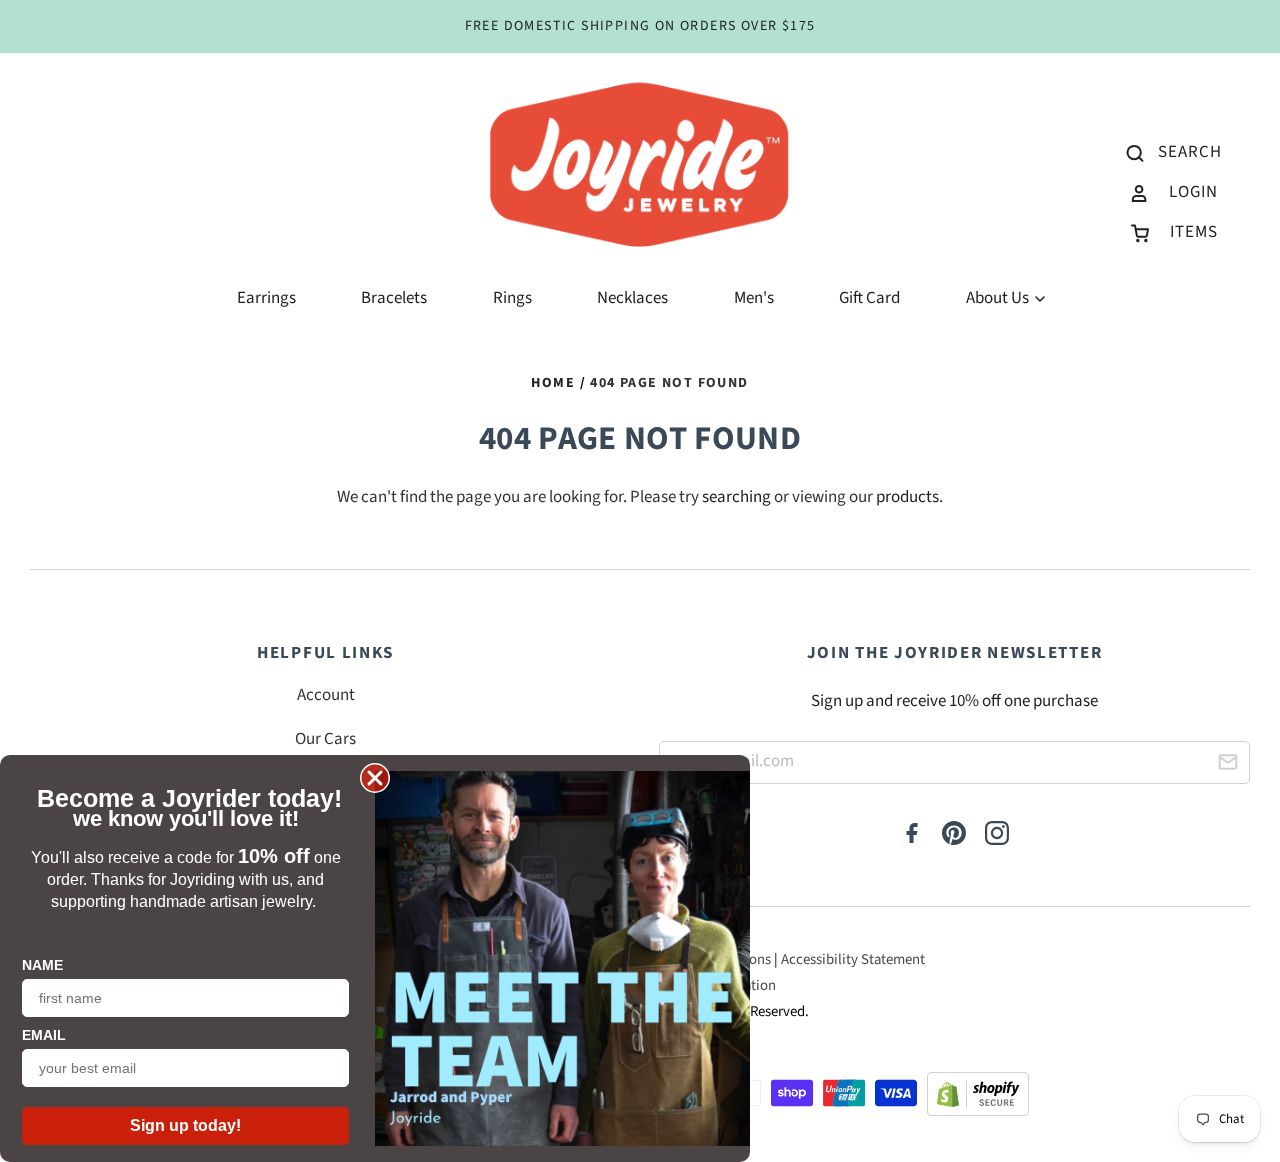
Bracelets (394, 298)
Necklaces (632, 298)
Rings (512, 298)
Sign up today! (185, 1125)
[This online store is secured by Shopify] (978, 1099)
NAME (42, 965)
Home (553, 383)
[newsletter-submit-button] (1227, 765)
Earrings (266, 298)
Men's (754, 298)
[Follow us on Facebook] (912, 835)
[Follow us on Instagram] (997, 835)
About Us (999, 298)
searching (736, 497)
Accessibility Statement (853, 959)
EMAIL (44, 1035)
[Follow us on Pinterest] (954, 835)
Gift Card (869, 298)
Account (326, 695)
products (907, 497)
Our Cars (325, 739)
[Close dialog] (375, 778)
